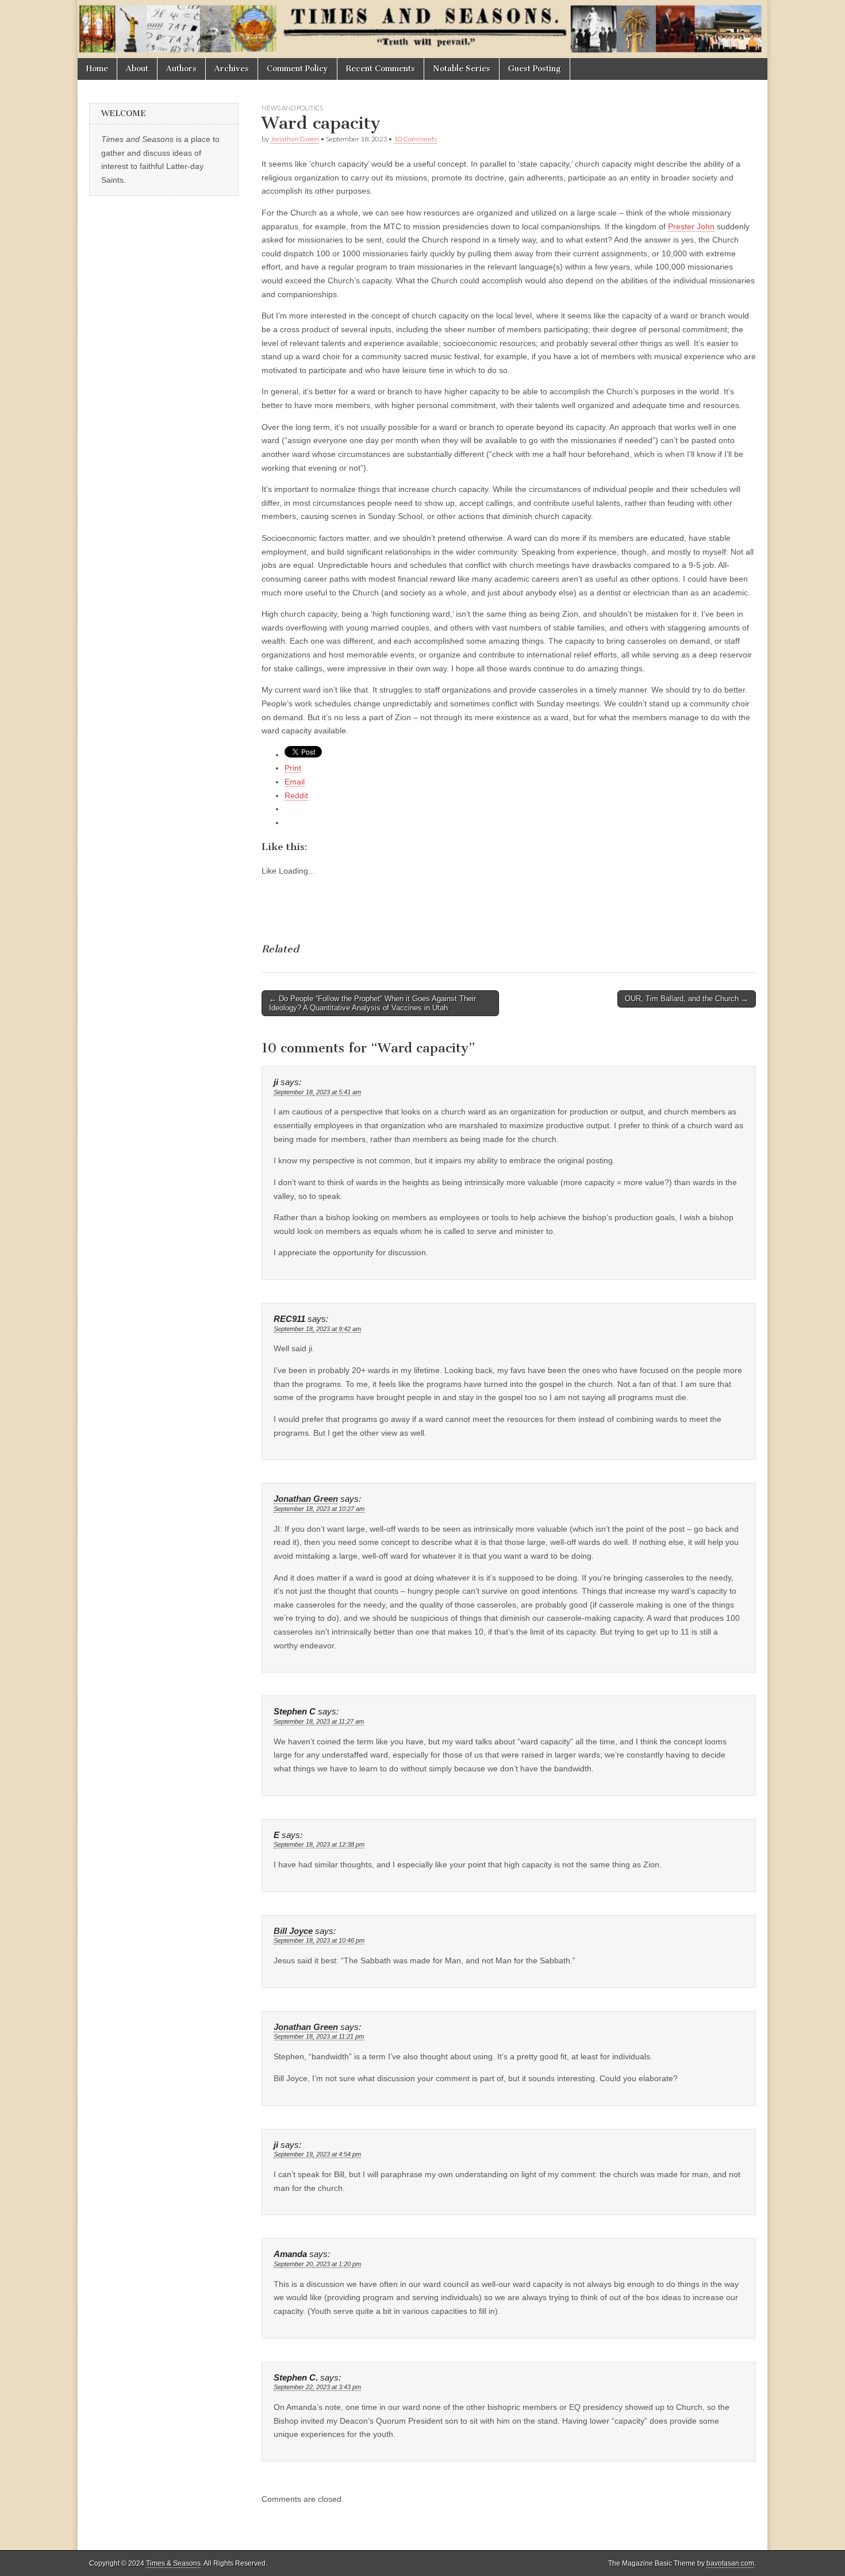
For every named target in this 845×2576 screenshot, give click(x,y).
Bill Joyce (293, 1931)
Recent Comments (381, 69)
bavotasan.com (730, 2563)
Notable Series (462, 69)
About (137, 69)
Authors (181, 69)
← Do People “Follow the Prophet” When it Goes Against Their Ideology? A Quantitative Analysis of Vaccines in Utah (372, 1003)
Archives (232, 69)
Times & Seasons (173, 2563)
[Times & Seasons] (422, 29)
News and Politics (292, 108)
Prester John (691, 226)
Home (97, 69)
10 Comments (415, 139)
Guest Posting (535, 69)
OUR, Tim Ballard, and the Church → (687, 999)
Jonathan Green (295, 139)
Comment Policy (297, 69)
